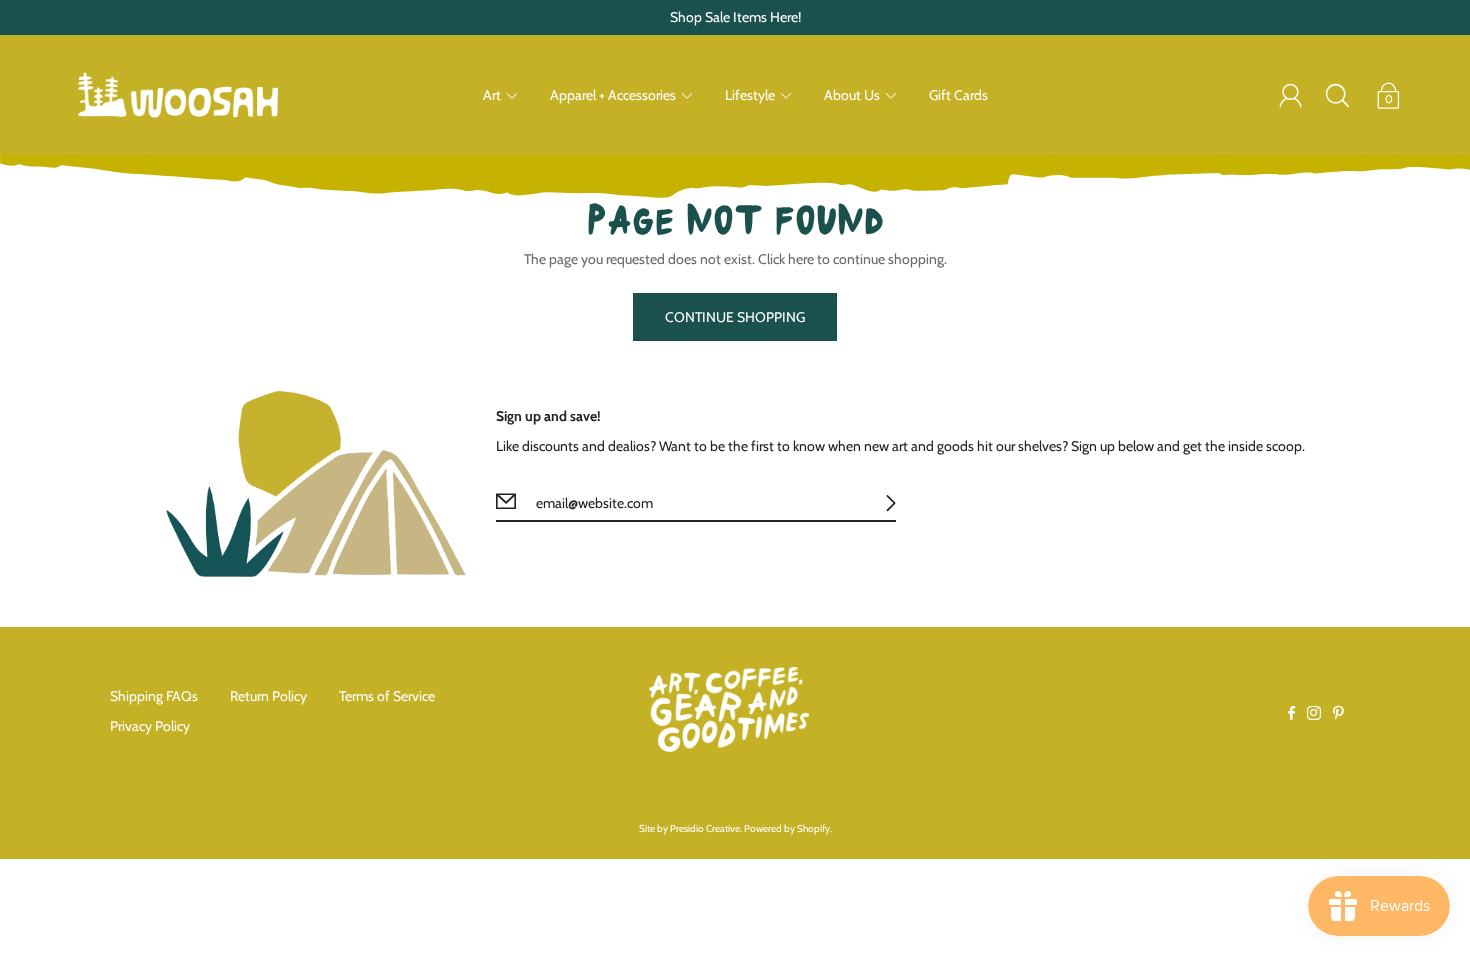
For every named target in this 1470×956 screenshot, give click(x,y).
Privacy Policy (150, 726)
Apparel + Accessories (613, 95)
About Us (852, 95)
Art (492, 95)
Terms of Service (387, 696)
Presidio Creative (705, 828)
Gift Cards (958, 95)
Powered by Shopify (787, 828)
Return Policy (268, 696)
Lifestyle (750, 95)
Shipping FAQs (154, 696)
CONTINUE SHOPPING (735, 317)
